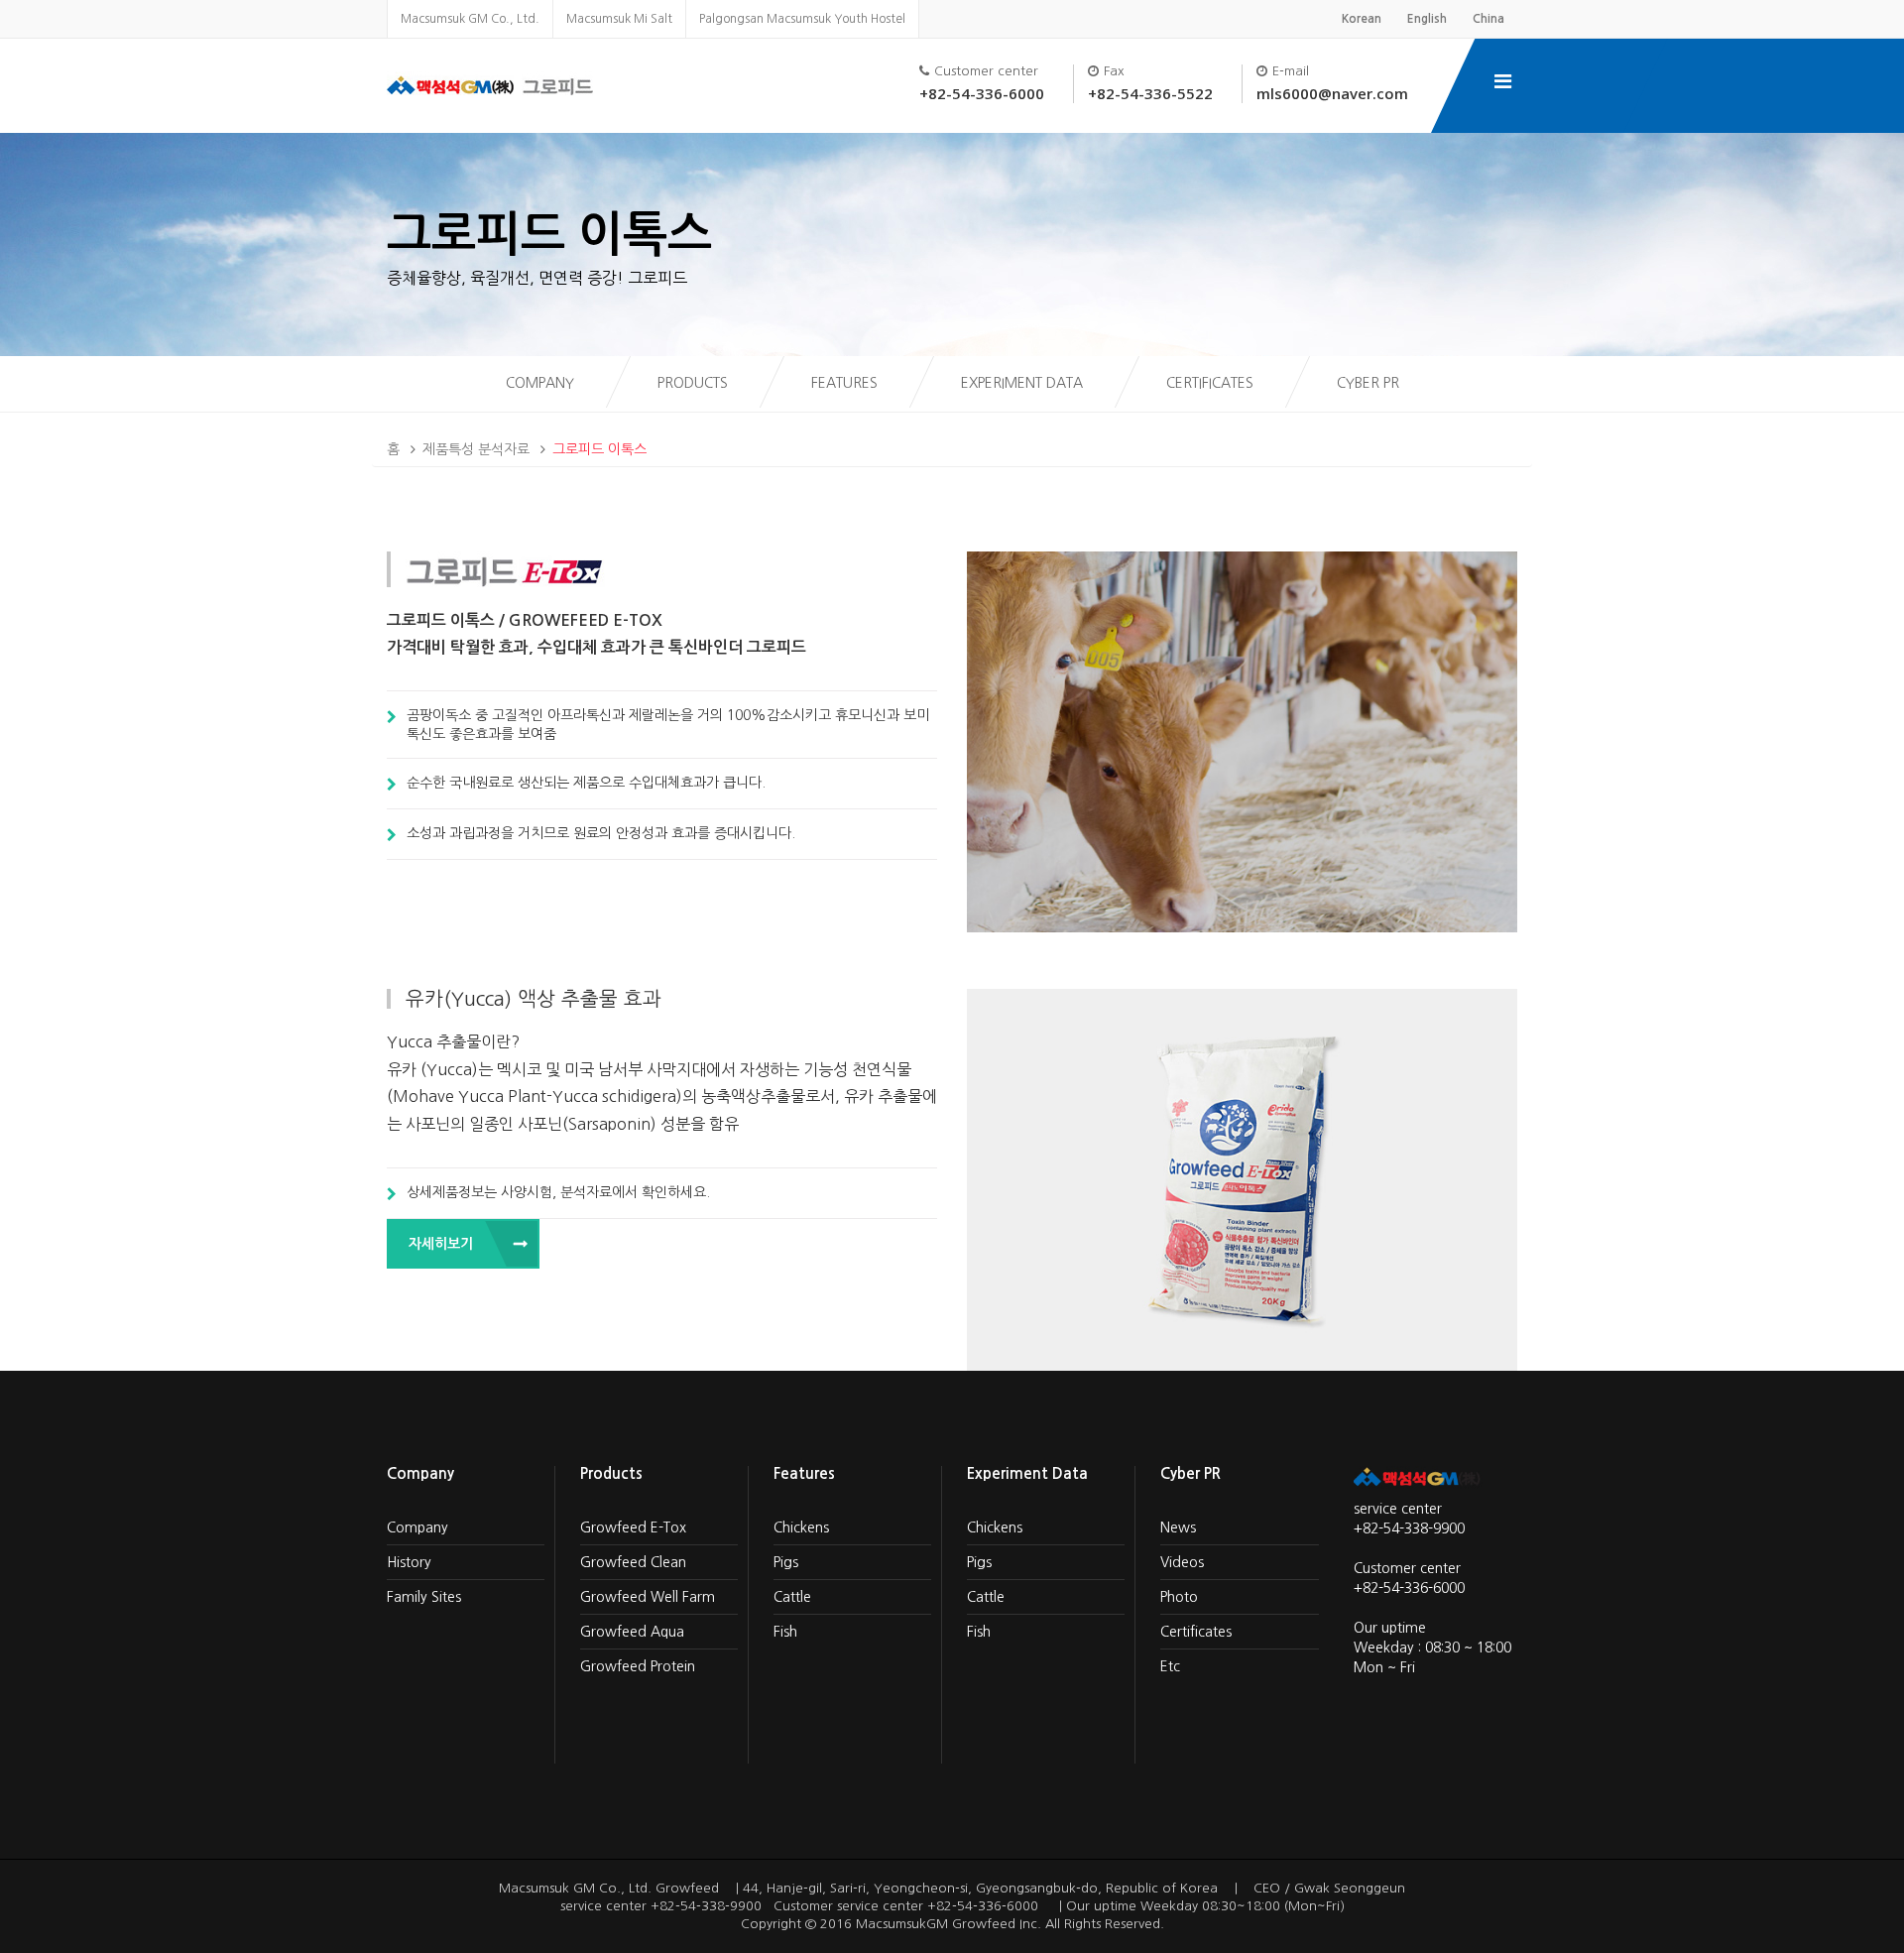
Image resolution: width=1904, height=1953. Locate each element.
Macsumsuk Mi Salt (619, 19)
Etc (1170, 1666)
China (1488, 19)
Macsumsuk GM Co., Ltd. (470, 19)
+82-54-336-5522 (1150, 93)
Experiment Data (1022, 383)
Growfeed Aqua (632, 1632)
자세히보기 (441, 1244)
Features (844, 383)
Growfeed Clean (633, 1562)
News (1178, 1527)
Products (693, 383)
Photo (1179, 1597)
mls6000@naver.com (1332, 93)
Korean (1362, 19)
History (409, 1562)
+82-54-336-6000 (982, 93)
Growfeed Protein (638, 1666)
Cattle (792, 1597)
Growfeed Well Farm (648, 1597)
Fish (785, 1632)
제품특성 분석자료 (476, 449)
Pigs (786, 1562)
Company (540, 383)
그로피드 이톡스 (599, 449)
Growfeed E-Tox (633, 1527)
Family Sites (424, 1597)
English (1427, 19)
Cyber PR (1368, 383)
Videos (1182, 1562)
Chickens (801, 1527)
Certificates (1210, 383)
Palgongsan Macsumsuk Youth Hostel (802, 19)
